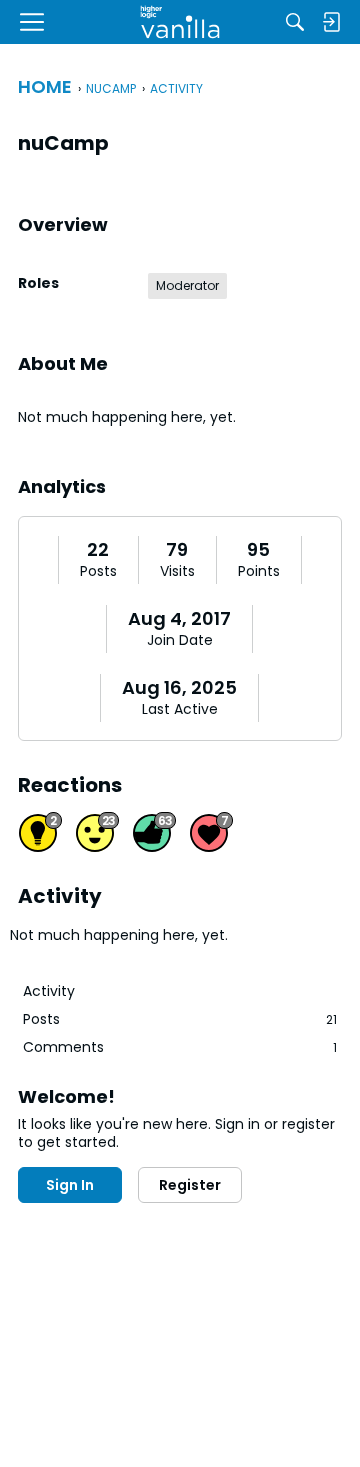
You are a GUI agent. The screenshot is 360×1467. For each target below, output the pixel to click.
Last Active (180, 710)
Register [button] (190, 1185)
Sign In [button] (70, 1185)
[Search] (295, 22)
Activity (49, 991)
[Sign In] (331, 22)
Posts (98, 572)
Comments (180, 1047)
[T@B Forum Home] (180, 22)
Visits (177, 572)
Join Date (180, 641)
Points (259, 572)
